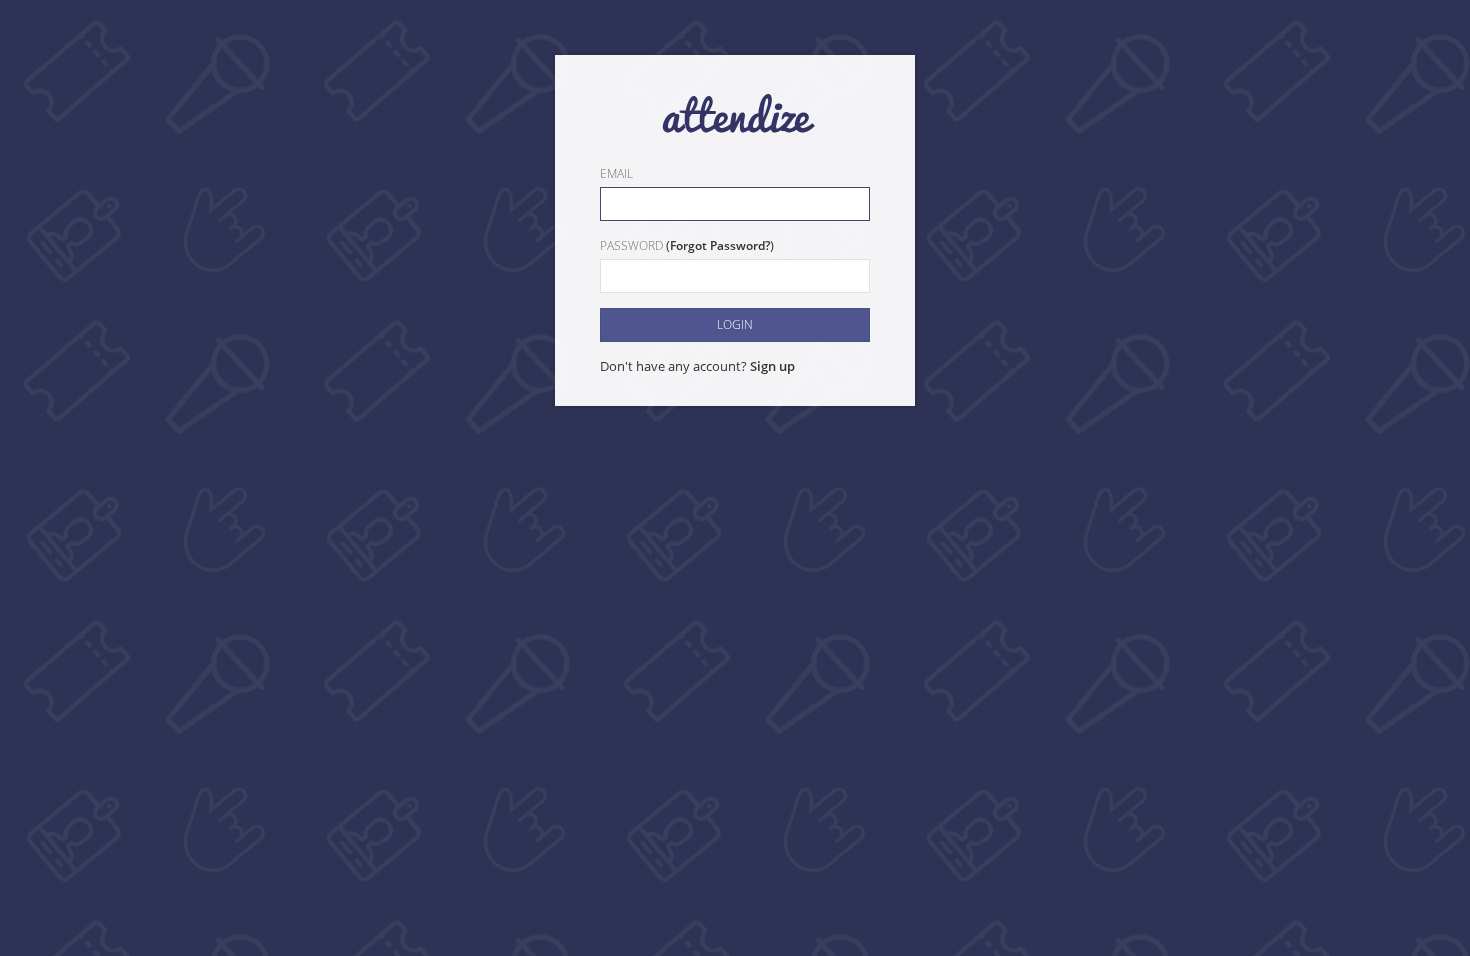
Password (631, 245)
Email (616, 173)
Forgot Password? (720, 245)
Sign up (772, 366)
